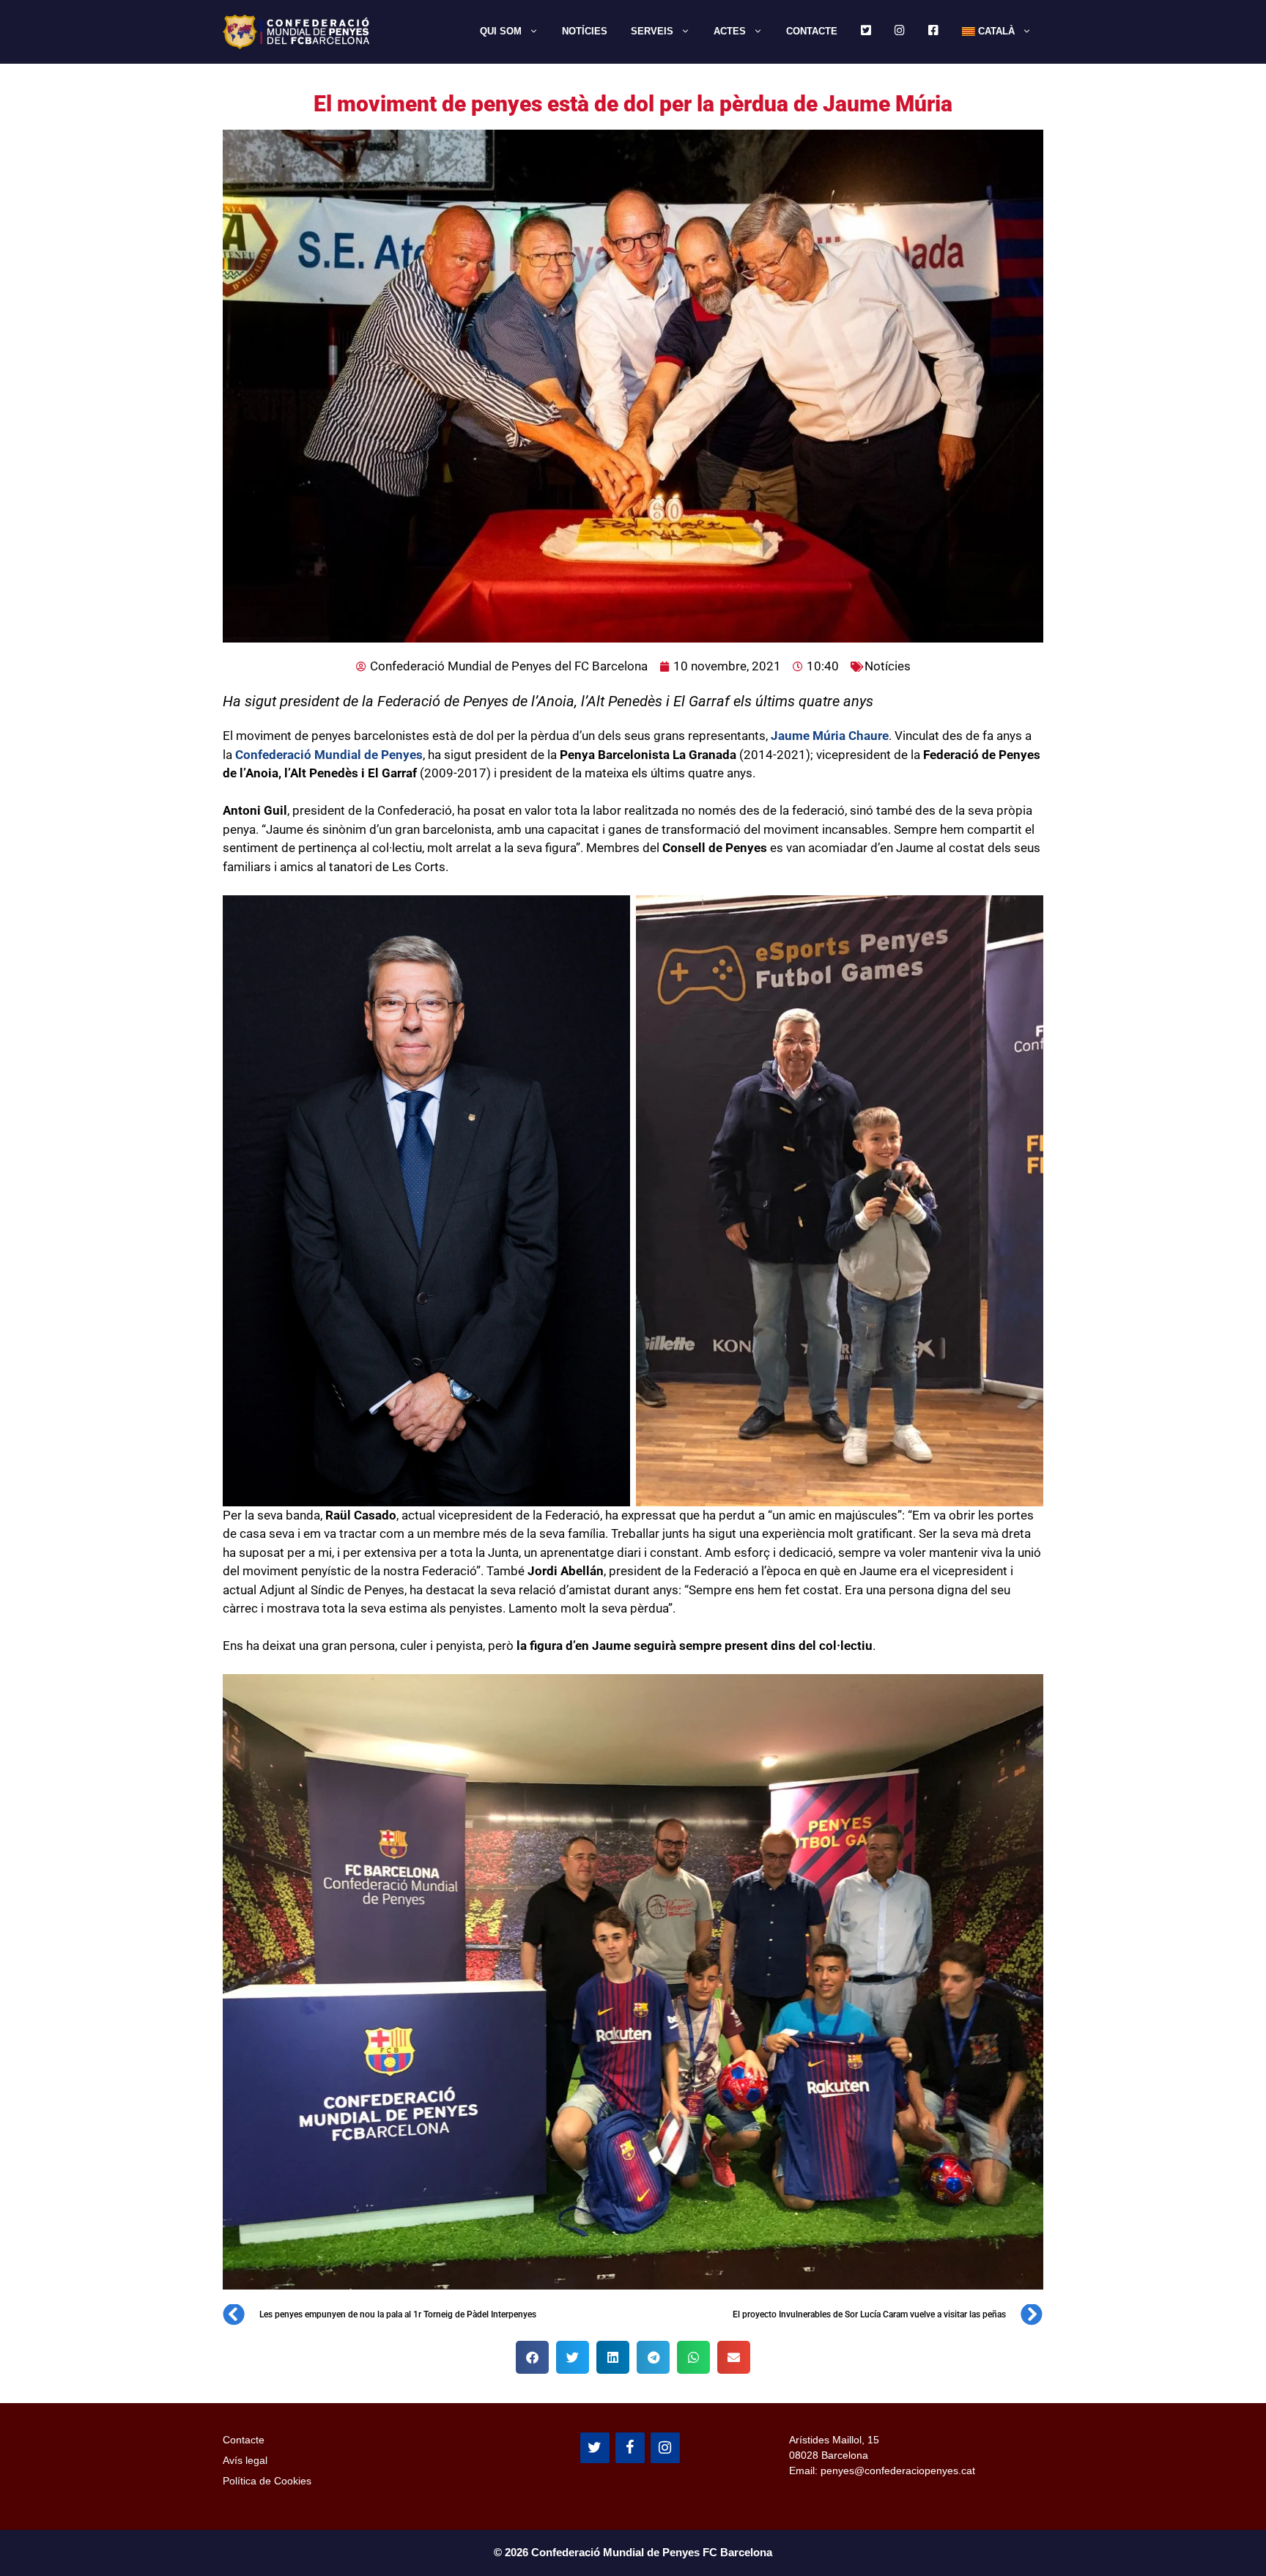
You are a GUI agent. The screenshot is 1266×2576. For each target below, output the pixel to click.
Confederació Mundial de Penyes (327, 755)
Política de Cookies (267, 2481)
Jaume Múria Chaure (830, 736)
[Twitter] (595, 2448)
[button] (532, 2357)
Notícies (585, 31)
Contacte (812, 31)
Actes (730, 31)
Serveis (652, 31)
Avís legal (245, 2460)
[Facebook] (630, 2448)
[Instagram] (665, 2448)
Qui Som (501, 31)
